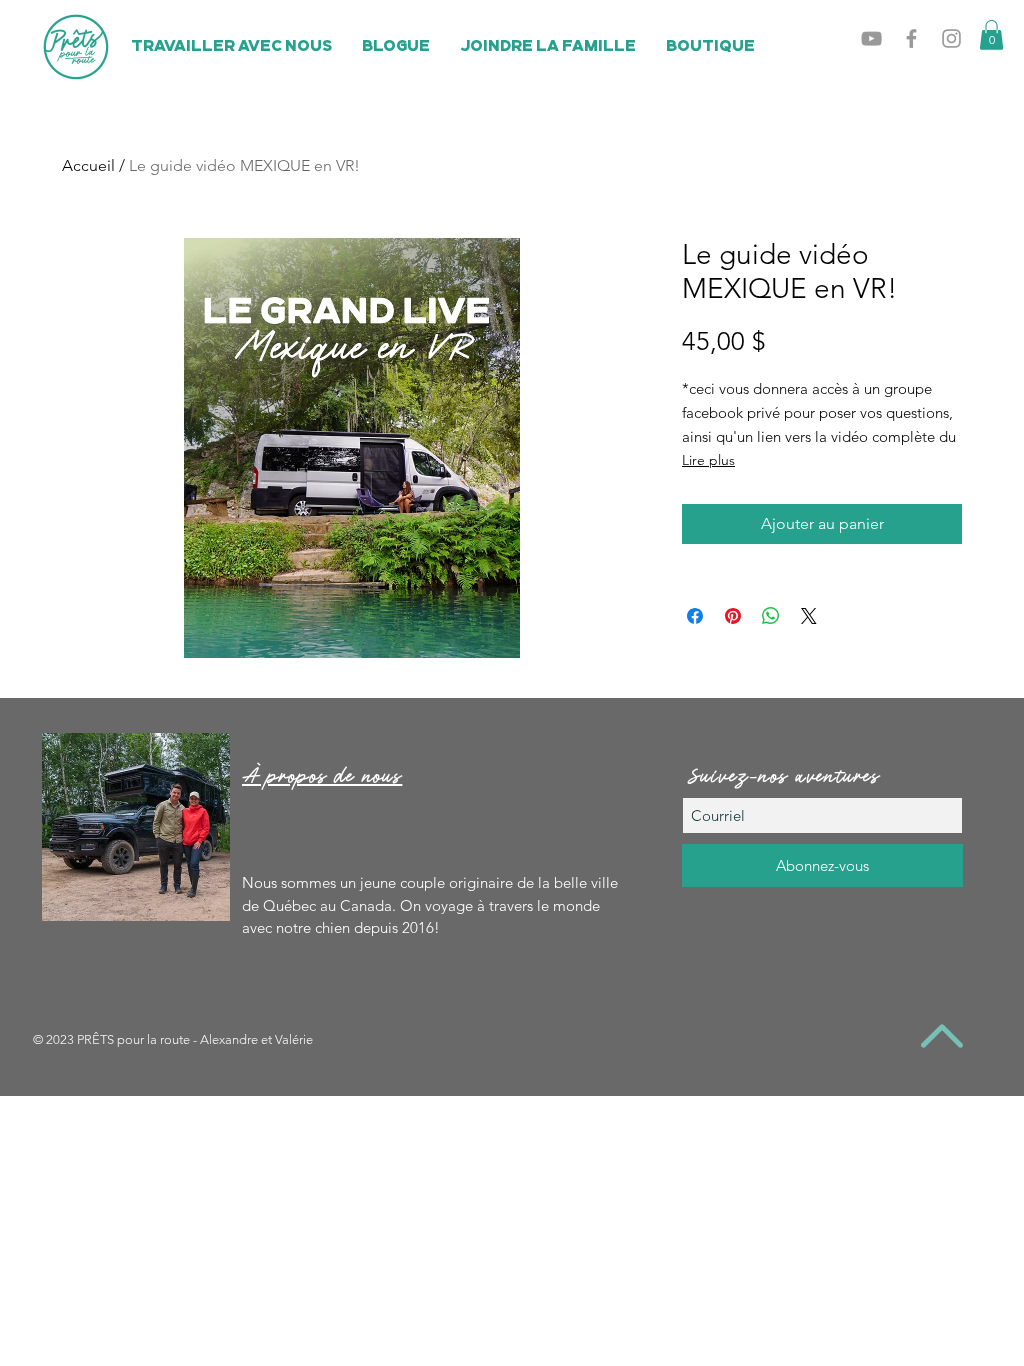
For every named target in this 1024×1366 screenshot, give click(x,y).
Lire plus (708, 460)
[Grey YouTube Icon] (871, 38)
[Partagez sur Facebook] (695, 616)
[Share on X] (809, 616)
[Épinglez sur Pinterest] (733, 616)
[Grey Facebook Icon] (911, 38)
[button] (991, 35)
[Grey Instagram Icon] (951, 38)
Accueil (88, 165)
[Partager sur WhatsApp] (771, 616)
